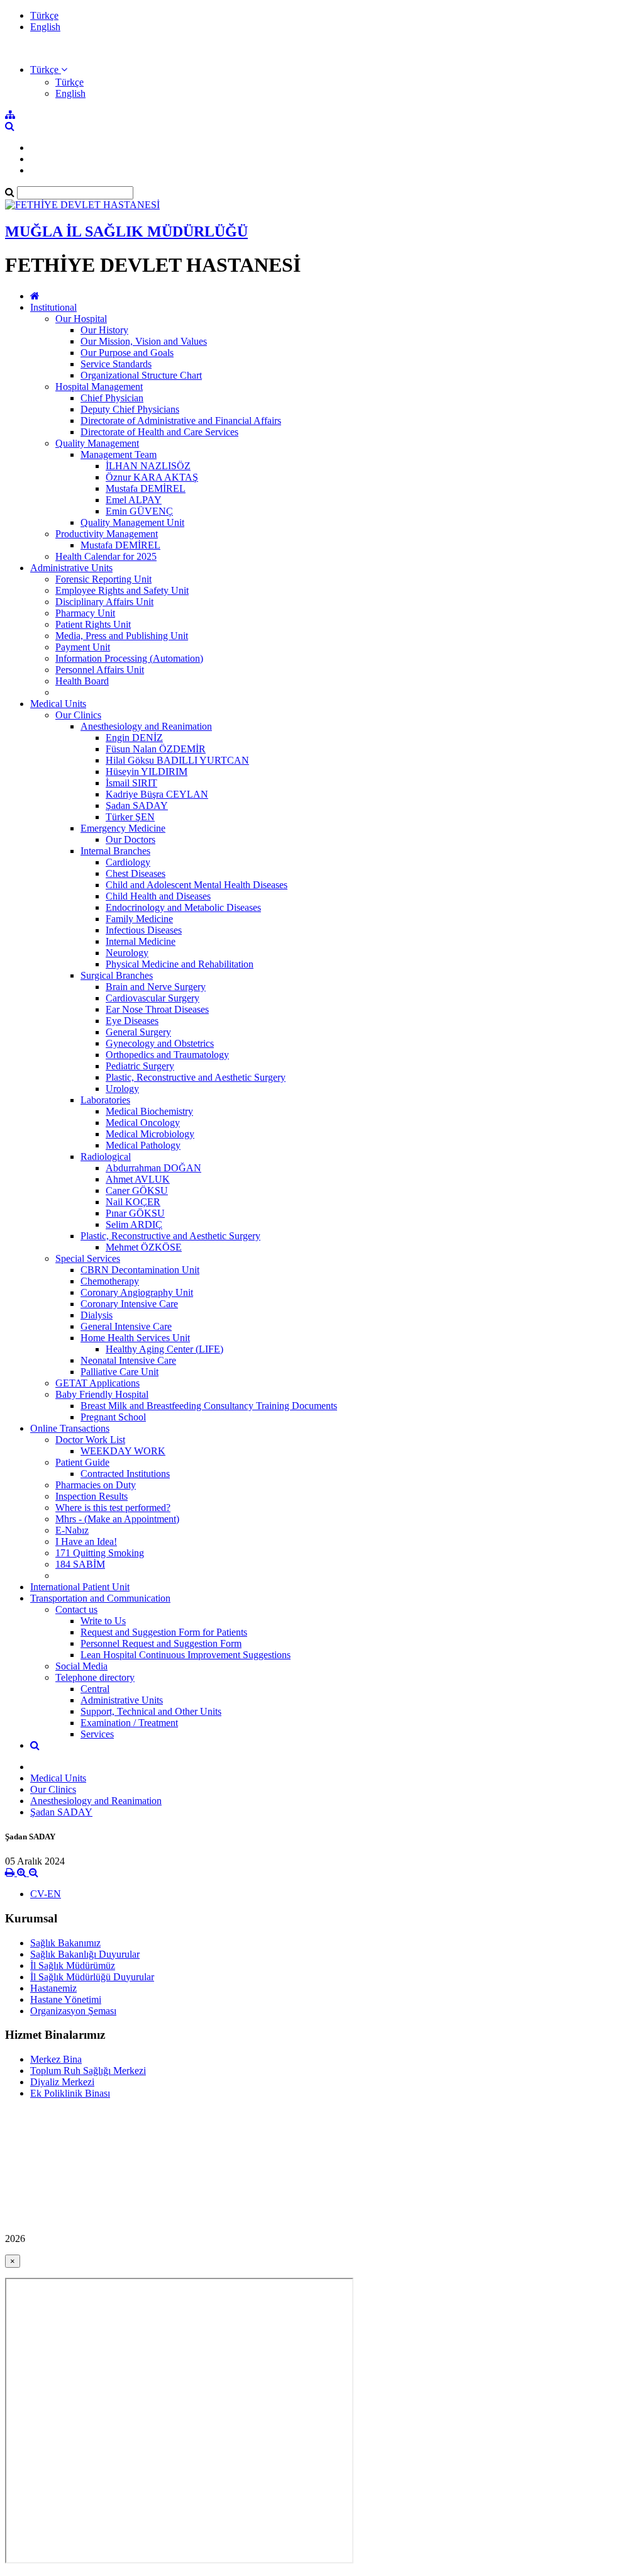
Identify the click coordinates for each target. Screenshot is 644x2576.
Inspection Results (92, 1496)
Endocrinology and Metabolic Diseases (183, 907)
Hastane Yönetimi (66, 1999)
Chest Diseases (136, 873)
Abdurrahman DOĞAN (153, 1168)
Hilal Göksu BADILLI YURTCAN (177, 760)
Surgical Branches (117, 975)
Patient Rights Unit (93, 624)
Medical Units (58, 704)
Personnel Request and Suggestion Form (161, 1643)
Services (97, 1734)
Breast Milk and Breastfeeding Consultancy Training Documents (209, 1406)
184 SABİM (80, 1564)
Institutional (53, 307)
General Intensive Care (126, 1326)
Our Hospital (81, 319)
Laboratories (105, 1100)
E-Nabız (72, 1530)
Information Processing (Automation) (129, 658)
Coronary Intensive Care (129, 1304)
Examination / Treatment (129, 1723)
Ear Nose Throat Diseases (157, 1009)
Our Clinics (78, 715)
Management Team (119, 454)
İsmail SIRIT (131, 783)
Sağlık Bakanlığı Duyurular (85, 1954)
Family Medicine (139, 919)
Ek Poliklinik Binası (70, 2093)
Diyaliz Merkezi (62, 2082)
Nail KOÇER (133, 1202)
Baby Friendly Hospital (102, 1394)
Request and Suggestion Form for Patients (164, 1632)
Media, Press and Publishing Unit (122, 636)
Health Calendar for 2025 (106, 556)
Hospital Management (99, 387)
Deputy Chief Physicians (130, 409)
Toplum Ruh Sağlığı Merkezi (88, 2071)
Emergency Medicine (123, 828)
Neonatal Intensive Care (128, 1360)
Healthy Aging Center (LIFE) (164, 1349)
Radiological (106, 1157)
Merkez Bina (56, 2059)
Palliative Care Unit (119, 1372)
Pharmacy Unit (85, 613)
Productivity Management (107, 534)
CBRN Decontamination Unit (140, 1270)
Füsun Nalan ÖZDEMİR (156, 749)
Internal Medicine (141, 941)
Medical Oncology (143, 1123)
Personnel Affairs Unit (100, 670)
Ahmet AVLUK (138, 1179)
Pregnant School (113, 1417)
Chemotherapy (110, 1281)
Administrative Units (71, 568)
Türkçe (44, 15)
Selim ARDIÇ (134, 1224)
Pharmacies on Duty (96, 1485)
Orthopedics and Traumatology (167, 1055)
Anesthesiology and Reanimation (146, 726)
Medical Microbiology (150, 1134)
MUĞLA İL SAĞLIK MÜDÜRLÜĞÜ (126, 231)
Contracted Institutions (125, 1474)
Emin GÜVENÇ (139, 511)
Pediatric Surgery (140, 1066)
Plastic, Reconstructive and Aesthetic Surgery (196, 1077)
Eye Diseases (132, 1021)
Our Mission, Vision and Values (144, 341)
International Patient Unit (80, 1587)
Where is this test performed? (113, 1508)
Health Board (82, 681)
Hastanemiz (53, 1988)
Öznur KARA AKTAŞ (152, 477)
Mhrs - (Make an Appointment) (117, 1519)
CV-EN (46, 1894)
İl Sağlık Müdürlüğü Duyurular (92, 1977)
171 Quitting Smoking (100, 1553)
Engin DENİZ (134, 738)
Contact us (76, 1609)
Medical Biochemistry (149, 1111)
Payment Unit (83, 647)
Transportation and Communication (100, 1598)
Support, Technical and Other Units (151, 1711)
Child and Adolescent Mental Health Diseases (197, 885)
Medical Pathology (143, 1145)
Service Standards (116, 364)
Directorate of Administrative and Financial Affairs (181, 421)
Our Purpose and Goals (127, 353)
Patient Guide (82, 1462)
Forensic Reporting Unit (103, 579)
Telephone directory (95, 1677)
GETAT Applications (97, 1383)
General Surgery (138, 1032)
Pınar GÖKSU (135, 1213)
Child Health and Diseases (158, 896)
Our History (104, 330)
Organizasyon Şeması (73, 2011)
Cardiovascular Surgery (153, 998)
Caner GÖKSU (137, 1190)
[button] (49, 70)
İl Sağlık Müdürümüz (73, 1965)
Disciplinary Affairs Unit (104, 602)
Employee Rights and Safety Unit (122, 590)
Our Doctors (130, 839)
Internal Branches (115, 851)
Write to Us (103, 1621)
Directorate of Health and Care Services (159, 432)
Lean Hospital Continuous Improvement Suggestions (186, 1655)
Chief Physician (112, 398)
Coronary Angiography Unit (137, 1292)
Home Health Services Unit (135, 1338)
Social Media (81, 1666)
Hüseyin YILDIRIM (147, 772)
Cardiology (128, 862)
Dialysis (97, 1315)
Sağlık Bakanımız (65, 1943)
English (45, 27)
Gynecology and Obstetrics (160, 1043)
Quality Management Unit (132, 522)
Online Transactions (70, 1428)
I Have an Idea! (86, 1542)
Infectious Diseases (144, 930)
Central (95, 1689)
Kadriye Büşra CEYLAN (157, 794)
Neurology (127, 953)
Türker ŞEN (130, 817)
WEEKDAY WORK (123, 1451)
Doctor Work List (90, 1440)
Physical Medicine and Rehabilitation (180, 964)
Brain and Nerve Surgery (156, 987)
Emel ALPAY (134, 500)
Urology (122, 1089)
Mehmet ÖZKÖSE (144, 1247)
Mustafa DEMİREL (146, 488)
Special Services (88, 1258)
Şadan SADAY (137, 806)
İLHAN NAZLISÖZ (148, 466)
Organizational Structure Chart (141, 375)
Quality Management (97, 443)
